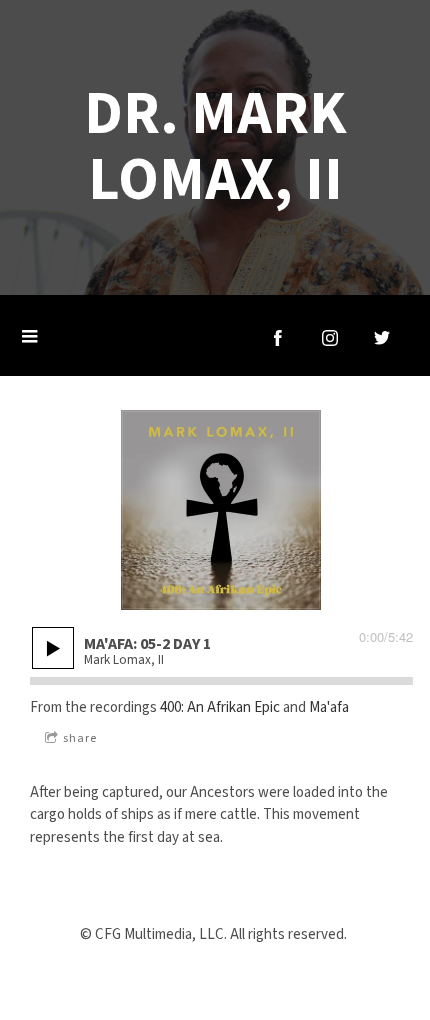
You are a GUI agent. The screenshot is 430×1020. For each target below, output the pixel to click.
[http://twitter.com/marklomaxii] (382, 338)
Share (80, 738)
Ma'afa (329, 707)
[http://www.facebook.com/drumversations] (278, 338)
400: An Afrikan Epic (220, 707)
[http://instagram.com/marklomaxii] (330, 338)
